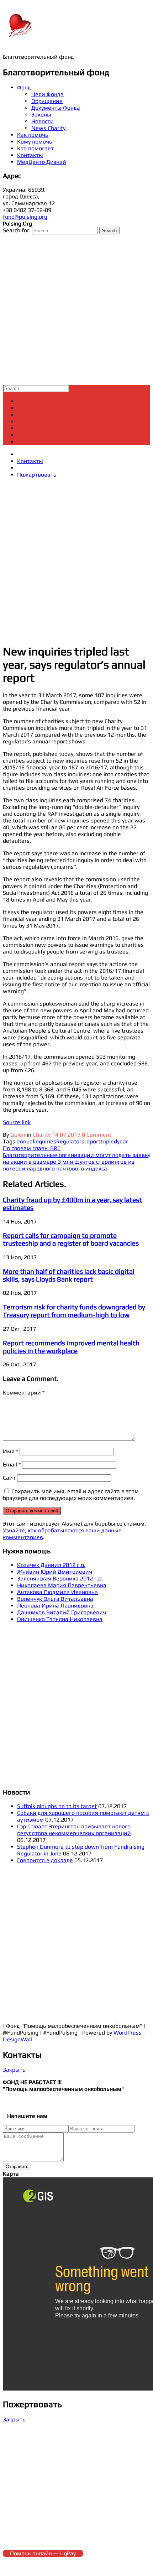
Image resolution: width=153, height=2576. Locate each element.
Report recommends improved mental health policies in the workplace (71, 1347)
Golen (18, 1135)
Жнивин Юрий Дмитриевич (55, 1572)
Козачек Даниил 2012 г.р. (51, 1565)
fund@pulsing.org (25, 217)
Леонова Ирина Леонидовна (55, 1606)
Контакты (30, 155)
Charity (42, 1135)
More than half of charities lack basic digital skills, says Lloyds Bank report (69, 1275)
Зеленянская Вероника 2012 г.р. (60, 1578)
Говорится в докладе (45, 1860)
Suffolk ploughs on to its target (57, 1806)
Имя (10, 1451)
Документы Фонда (56, 108)
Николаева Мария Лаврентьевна (62, 1585)
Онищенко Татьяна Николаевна (60, 1619)
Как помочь (33, 135)
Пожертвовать (37, 475)
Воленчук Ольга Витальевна (55, 1599)
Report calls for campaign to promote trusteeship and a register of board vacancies (71, 1239)
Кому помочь (35, 142)
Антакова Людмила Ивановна (57, 1592)
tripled (109, 1141)
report (92, 1141)
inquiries (45, 1141)
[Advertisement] (76, 310)
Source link (17, 1122)
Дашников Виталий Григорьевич (62, 1612)
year (123, 1141)
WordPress (128, 2033)
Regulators (70, 1141)
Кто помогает (35, 148)
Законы (41, 115)
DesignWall (17, 2039)
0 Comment (97, 1135)
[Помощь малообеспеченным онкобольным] (21, 39)
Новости (43, 121)
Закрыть (14, 2070)
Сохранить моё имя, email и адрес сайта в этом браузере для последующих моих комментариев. (71, 1495)
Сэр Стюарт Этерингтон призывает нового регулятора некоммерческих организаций (74, 1830)
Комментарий (24, 1393)
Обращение (47, 101)
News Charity (48, 128)
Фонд (24, 87)
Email (12, 1464)
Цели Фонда (48, 94)
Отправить (17, 2167)
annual (25, 1141)
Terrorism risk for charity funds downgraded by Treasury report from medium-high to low (74, 1311)
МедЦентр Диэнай (42, 162)
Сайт (9, 1478)
